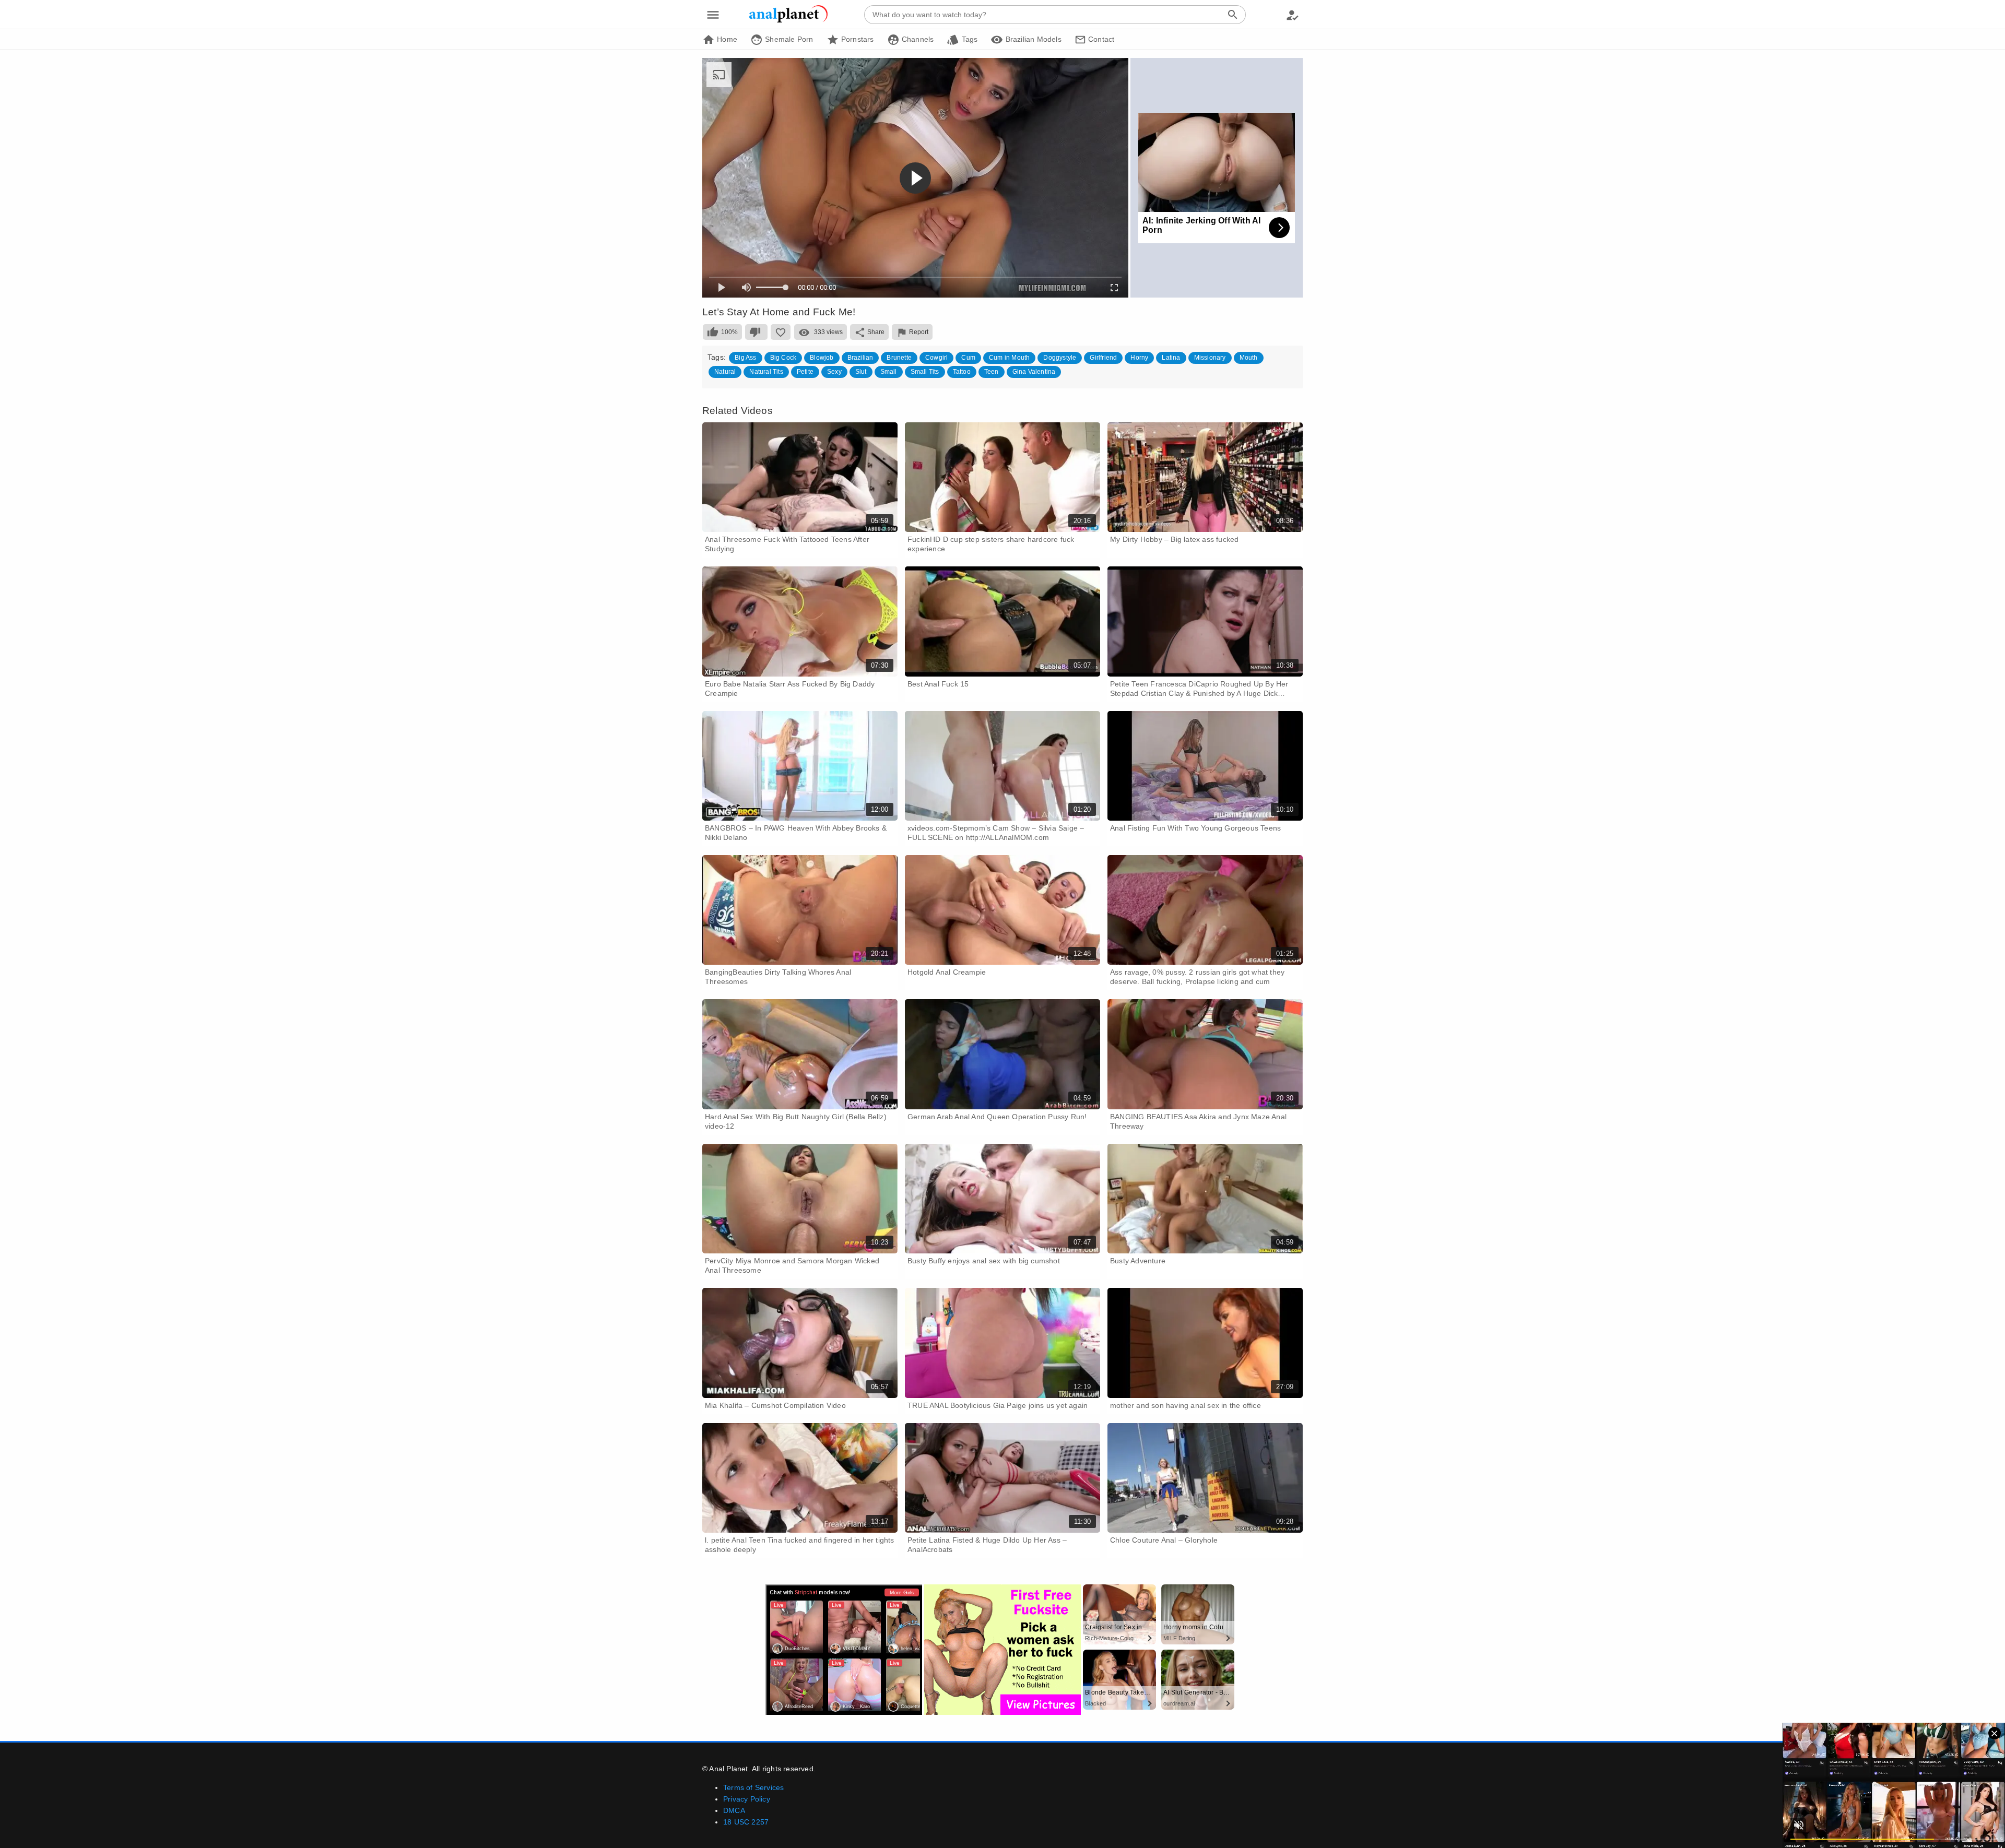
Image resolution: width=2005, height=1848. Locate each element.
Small (889, 372)
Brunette (899, 358)
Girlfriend (1103, 358)
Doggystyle (1060, 358)
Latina (1171, 358)
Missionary (1210, 358)
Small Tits (925, 372)
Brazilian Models (1032, 39)
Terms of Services (753, 1787)
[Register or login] (1292, 15)
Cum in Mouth (1009, 358)
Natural (725, 372)
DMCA (734, 1810)
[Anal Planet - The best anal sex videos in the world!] (788, 21)
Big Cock (783, 358)
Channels (917, 39)
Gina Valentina (1034, 372)
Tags (968, 39)
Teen (992, 372)
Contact (1100, 39)
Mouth (1249, 358)
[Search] (1233, 15)
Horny (1139, 358)
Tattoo (962, 372)
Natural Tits (766, 372)
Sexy (834, 372)
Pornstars (857, 39)
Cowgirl (936, 358)
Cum (968, 358)
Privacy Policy (747, 1799)
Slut (861, 372)
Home (726, 39)
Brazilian (860, 358)
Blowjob (822, 358)
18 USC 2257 (746, 1822)
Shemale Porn (788, 39)
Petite (805, 372)
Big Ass (745, 358)
